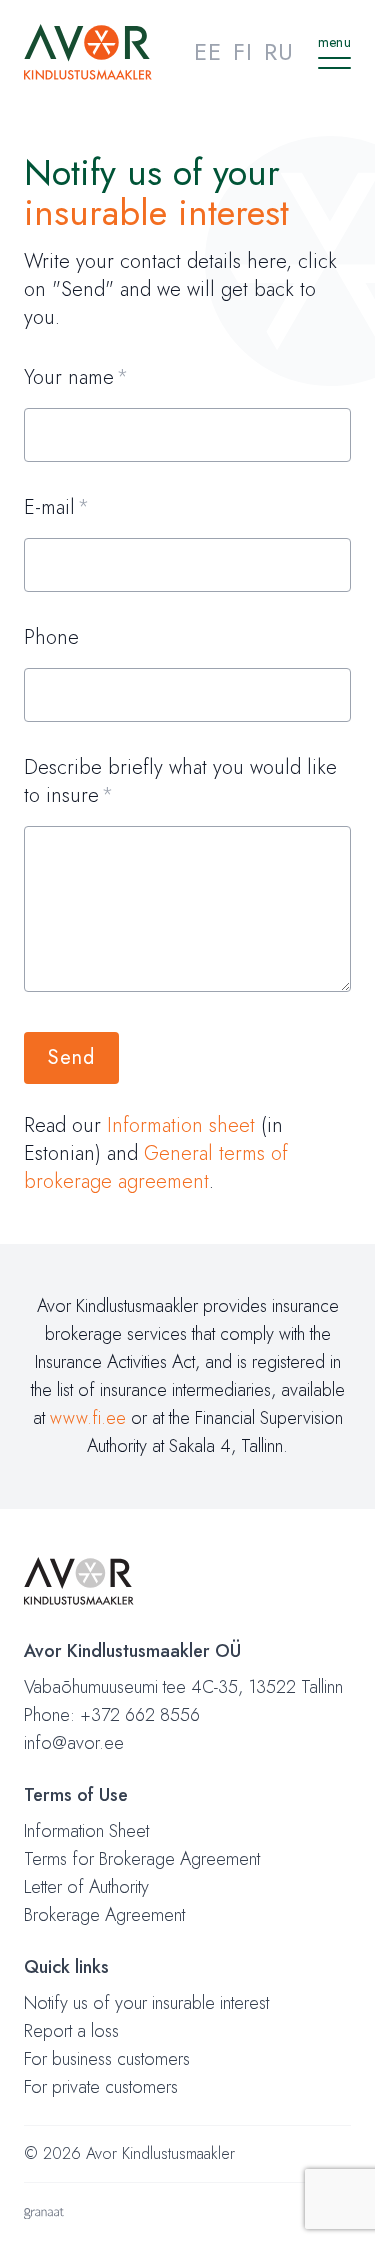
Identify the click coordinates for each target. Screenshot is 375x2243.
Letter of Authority (86, 1887)
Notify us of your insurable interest (146, 2003)
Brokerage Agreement (104, 1915)
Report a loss (71, 2031)
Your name (69, 378)
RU (278, 51)
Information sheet (181, 1125)
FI (242, 51)
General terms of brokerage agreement (156, 1167)
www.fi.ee (88, 1418)
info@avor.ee (74, 1743)
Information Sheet (86, 1831)
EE (207, 51)
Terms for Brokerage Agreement (142, 1859)
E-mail (49, 508)
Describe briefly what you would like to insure (180, 782)
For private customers (101, 2087)
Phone (51, 638)
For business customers (107, 2059)
